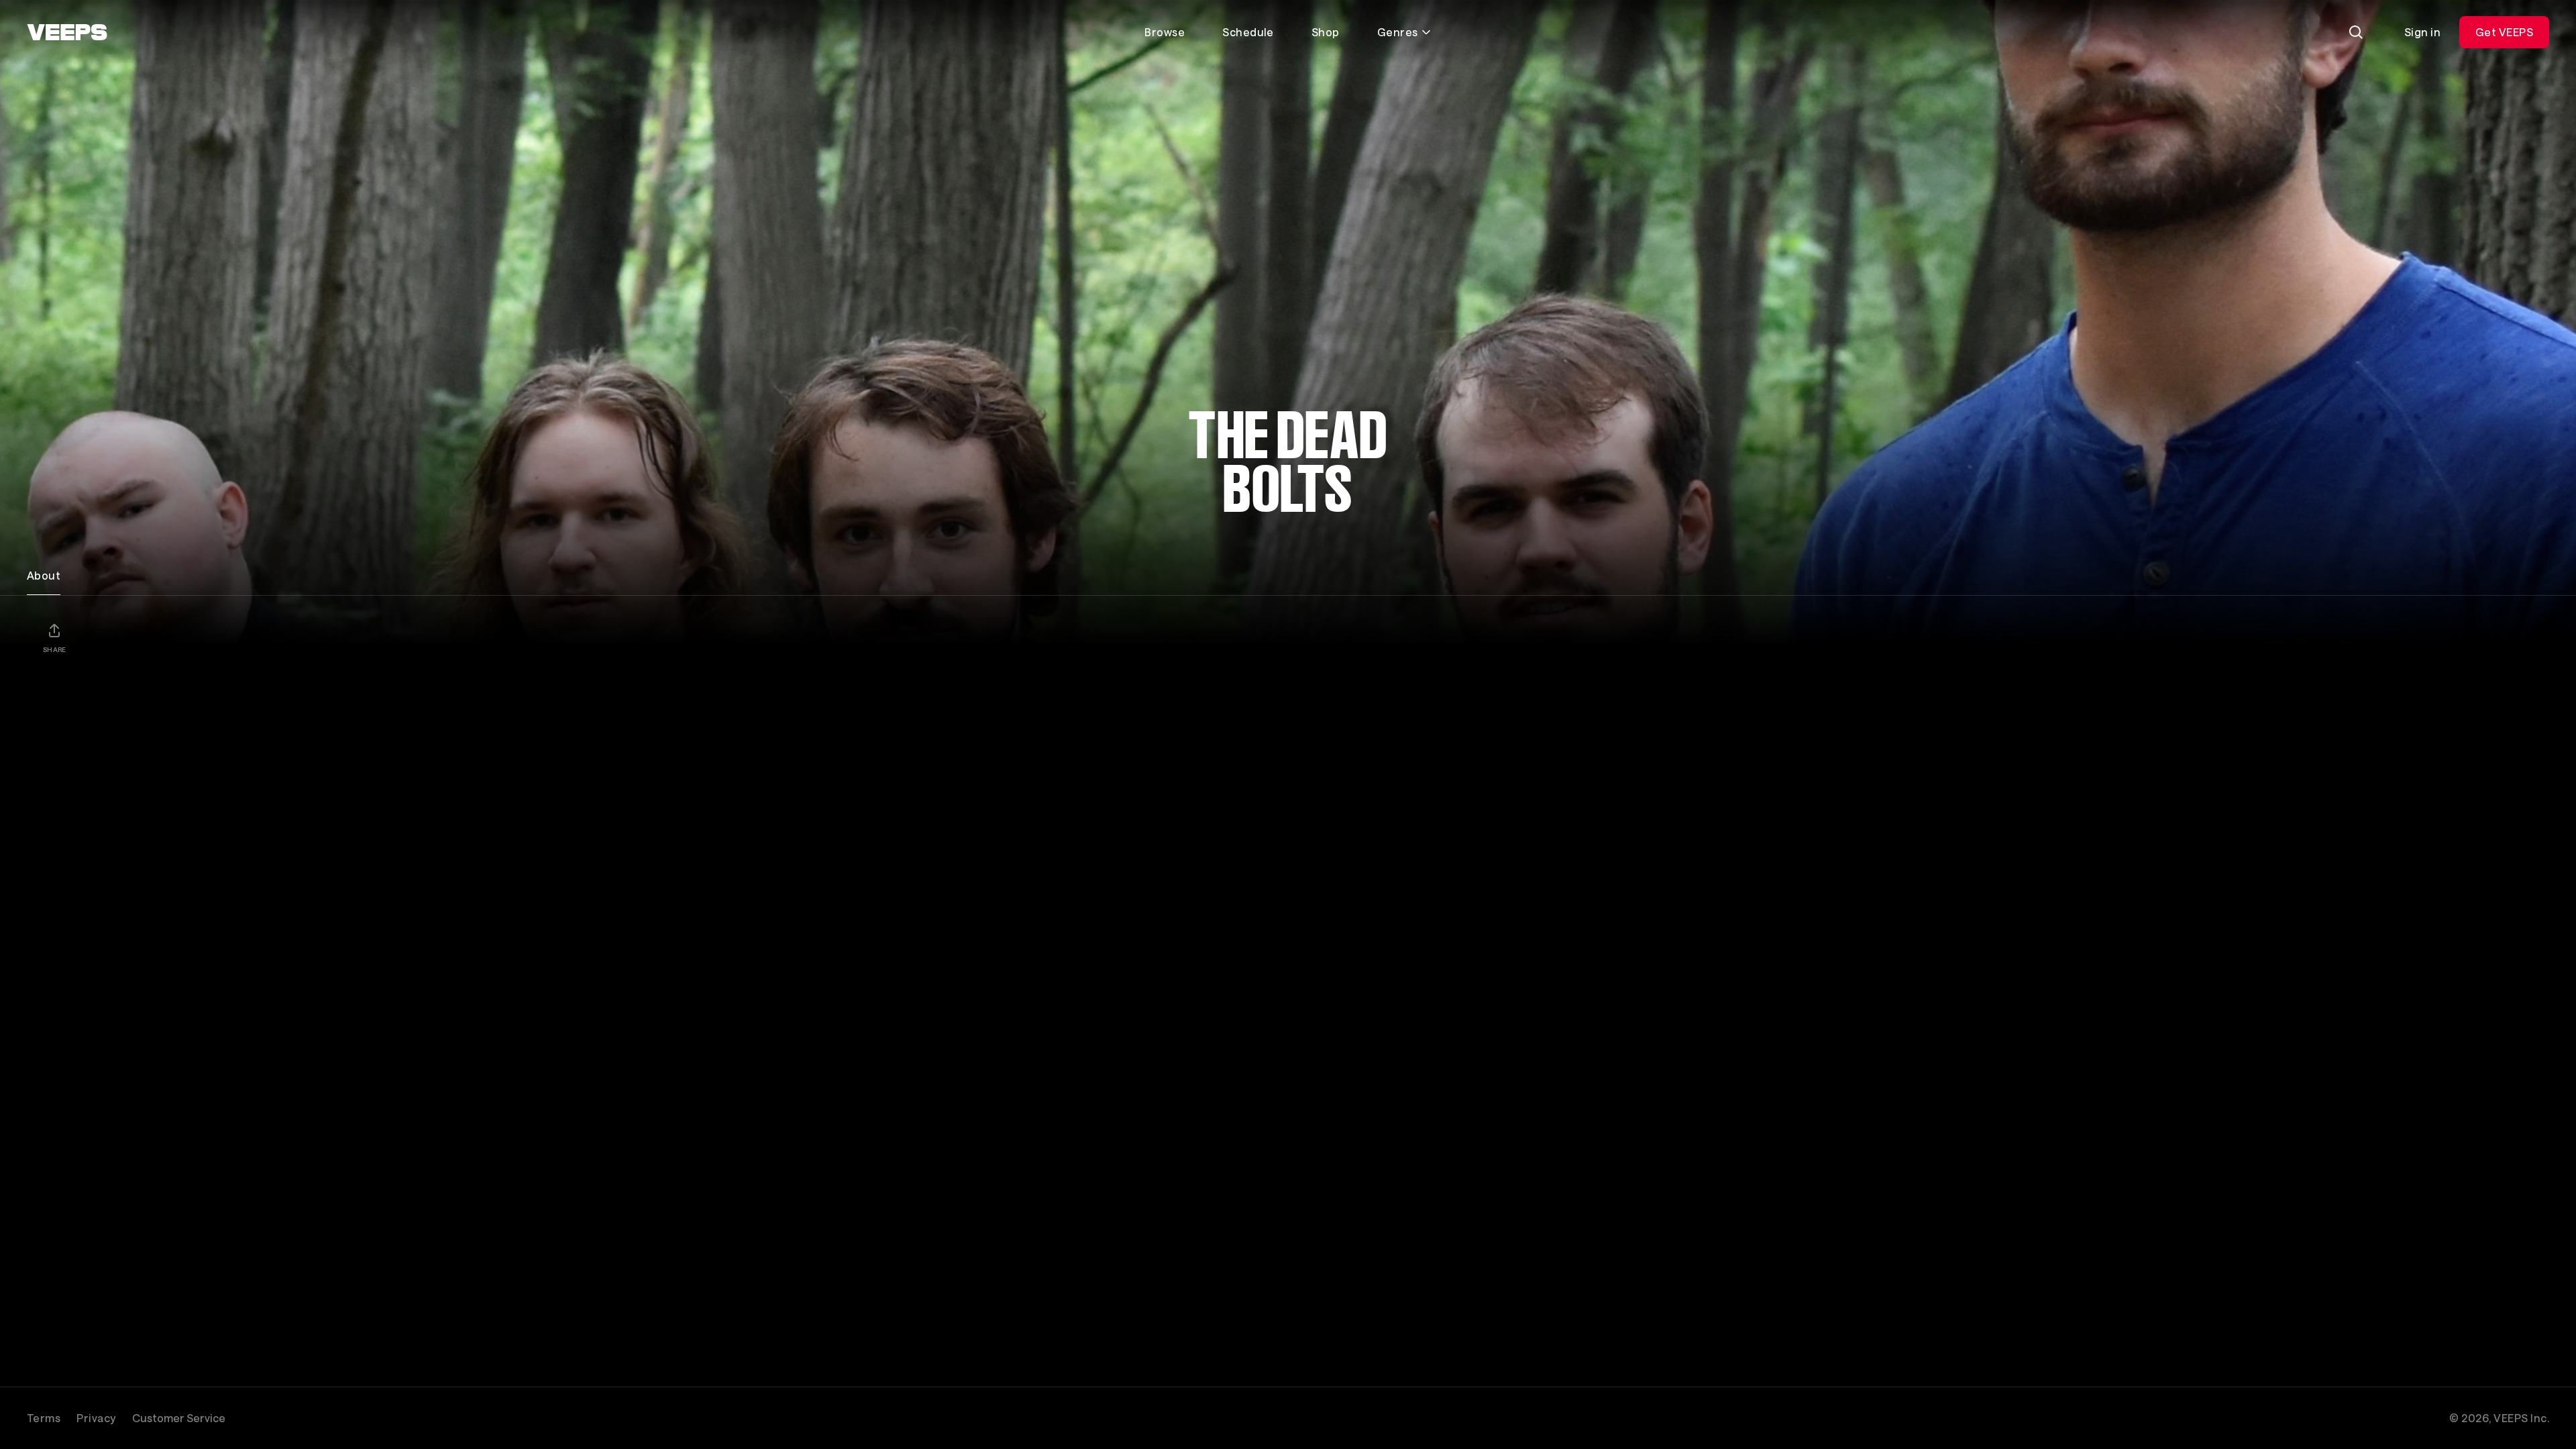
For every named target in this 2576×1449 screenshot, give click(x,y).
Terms (44, 1418)
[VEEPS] (67, 32)
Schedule (1248, 32)
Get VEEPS (2504, 32)
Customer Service (179, 1418)
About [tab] (44, 575)
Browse (1165, 32)
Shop (1326, 32)
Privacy (96, 1418)
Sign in (2422, 32)
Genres (1398, 32)
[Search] (2356, 32)
